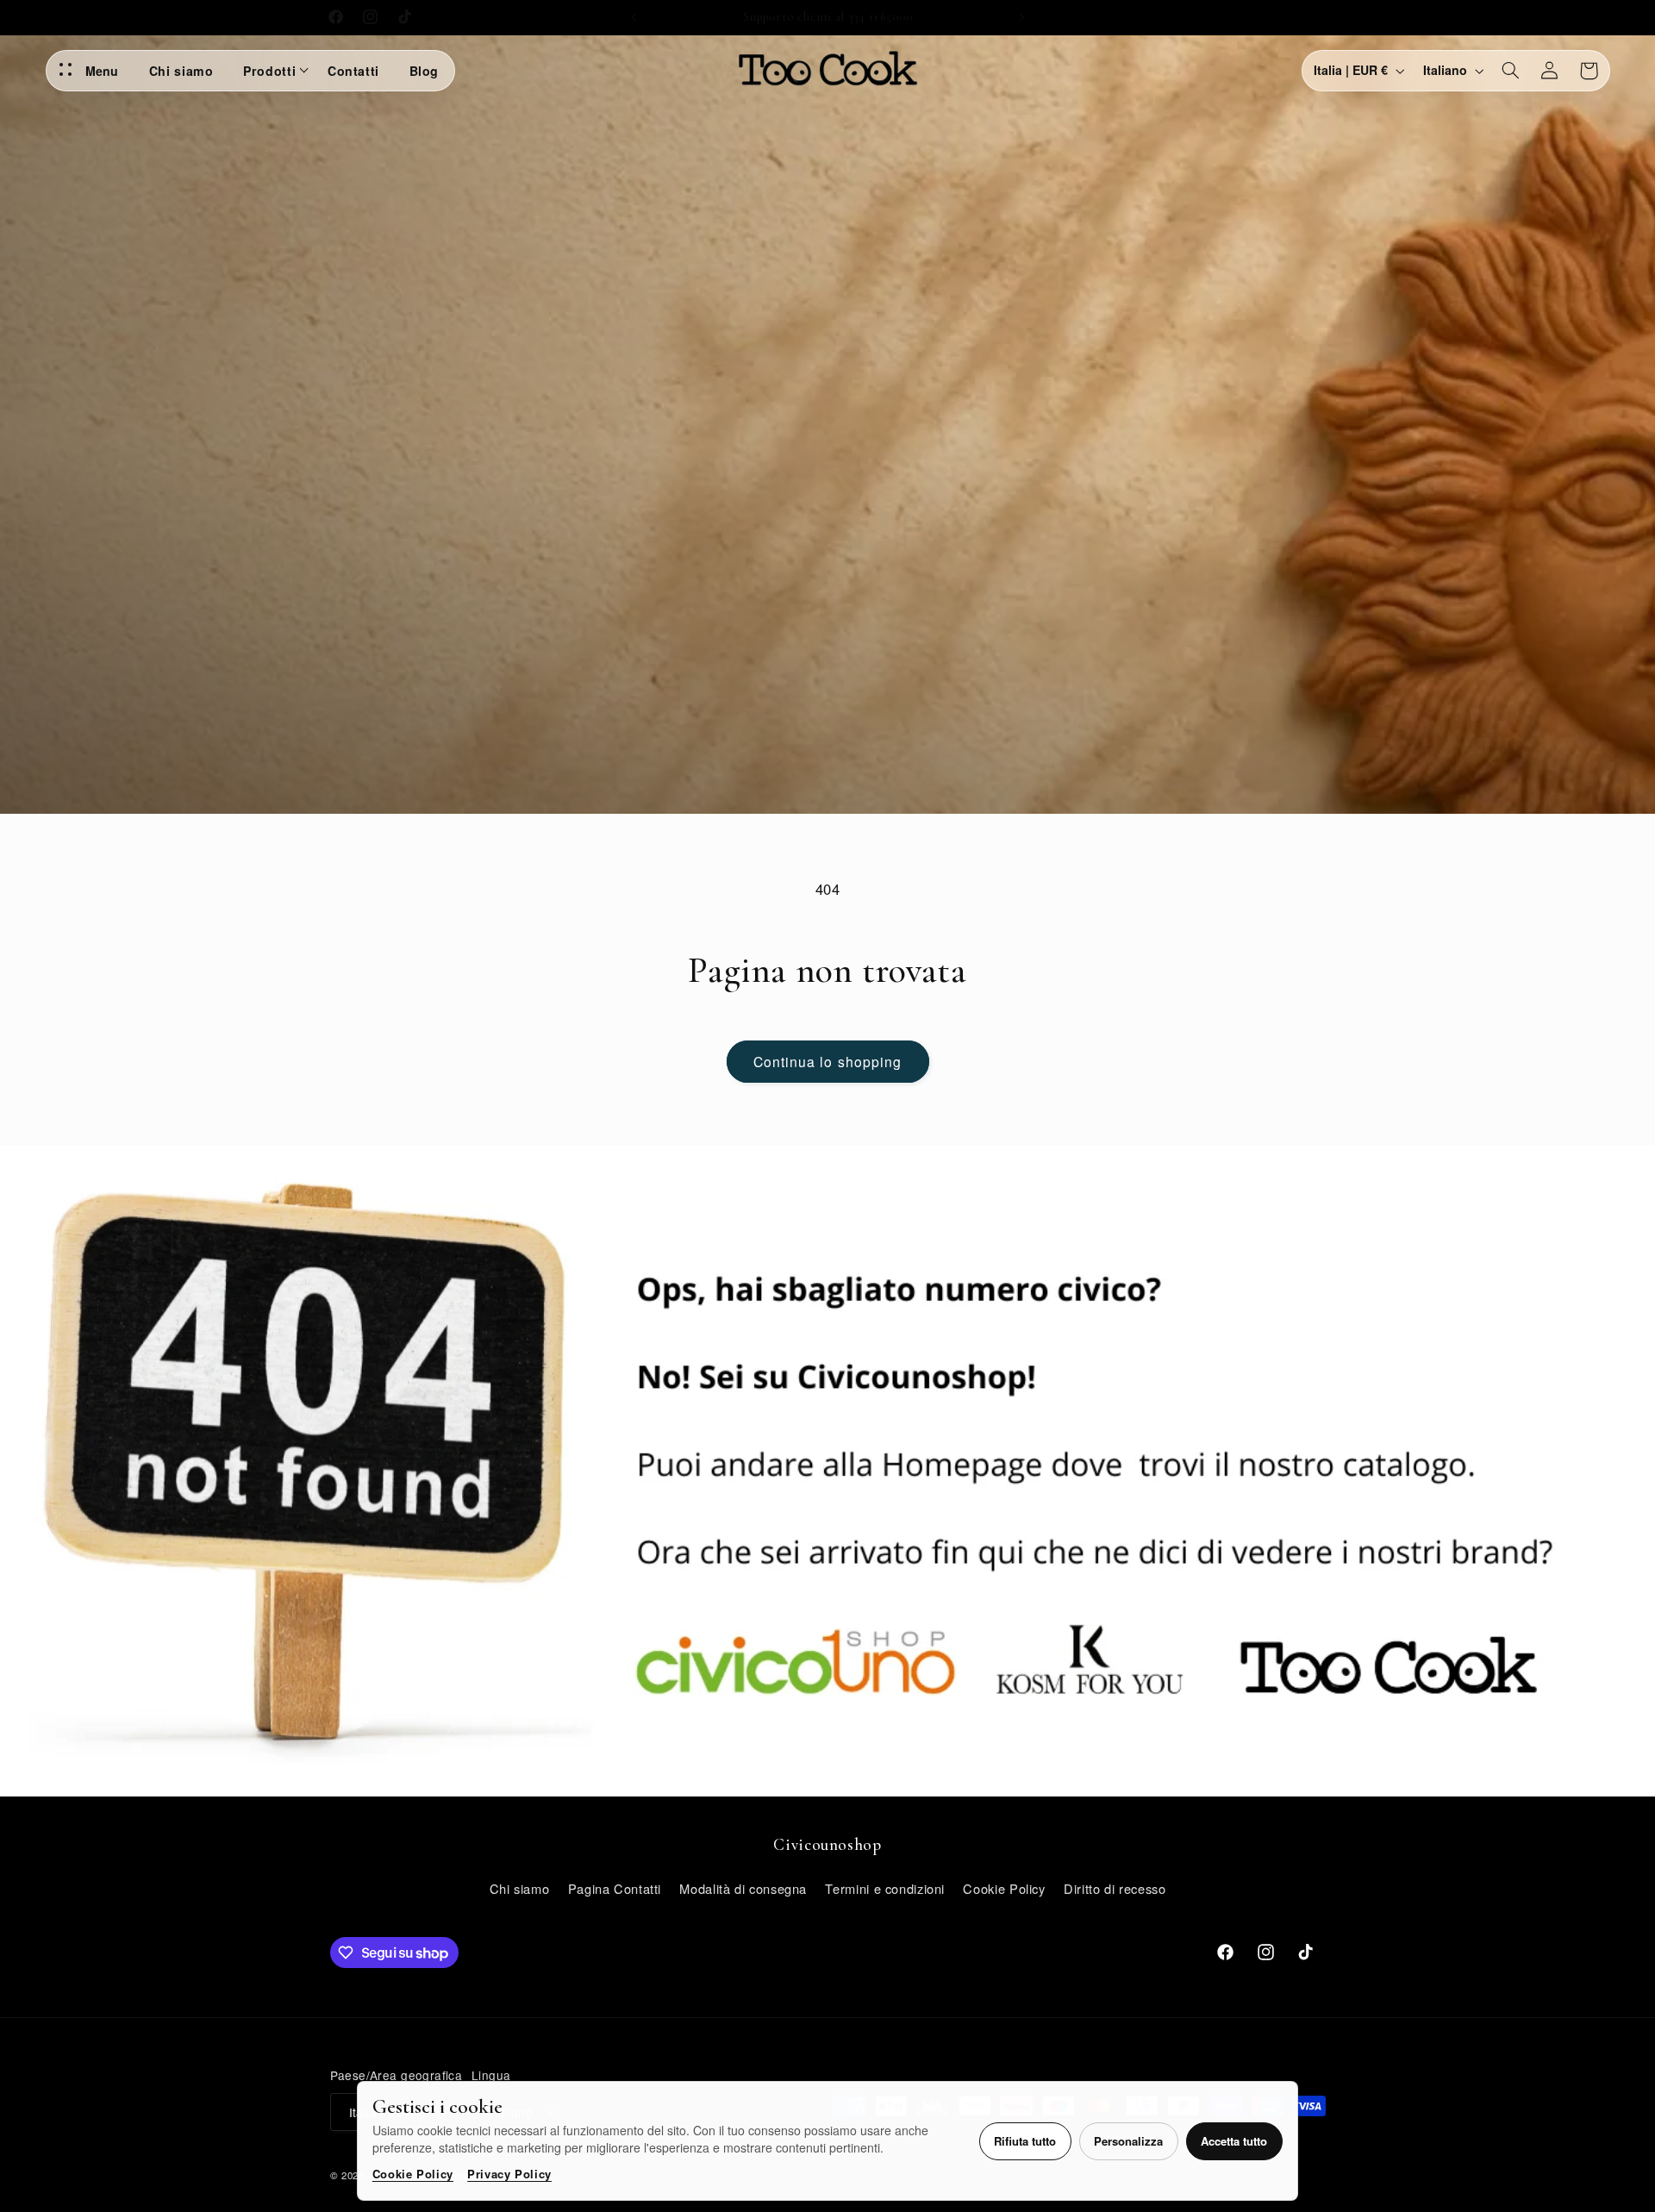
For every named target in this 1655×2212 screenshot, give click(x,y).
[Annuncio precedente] (634, 17)
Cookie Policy (413, 2174)
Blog (425, 71)
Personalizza (1128, 2141)
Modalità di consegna (743, 1888)
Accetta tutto (1234, 2141)
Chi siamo (181, 71)
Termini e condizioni (885, 1888)
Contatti (353, 71)
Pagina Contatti (615, 1888)
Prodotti (269, 71)
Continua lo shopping (827, 1061)
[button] (1510, 71)
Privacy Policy (509, 2174)
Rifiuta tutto (1025, 2141)
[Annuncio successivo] (1021, 17)
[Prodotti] (306, 71)
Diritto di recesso (1115, 1888)
